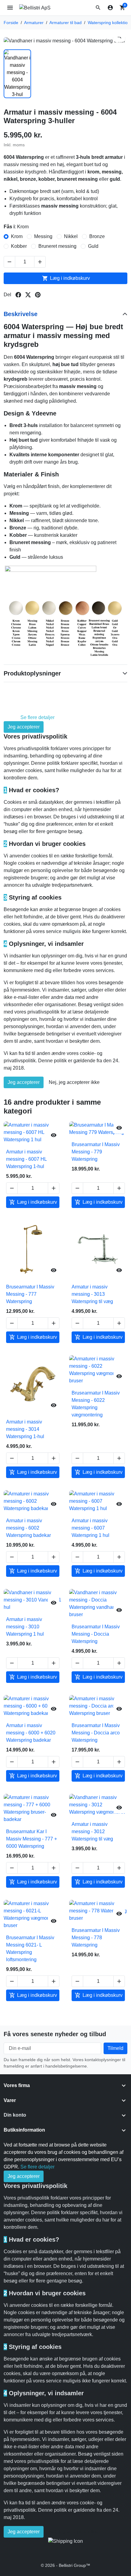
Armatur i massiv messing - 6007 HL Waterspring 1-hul (26, 1159)
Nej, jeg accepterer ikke (74, 1082)
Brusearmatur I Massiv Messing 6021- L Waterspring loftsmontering (30, 1949)
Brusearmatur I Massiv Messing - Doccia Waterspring (96, 1634)
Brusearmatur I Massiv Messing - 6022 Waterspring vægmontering (96, 1404)
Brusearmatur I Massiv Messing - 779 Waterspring (96, 1152)
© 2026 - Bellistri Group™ (65, 2565)
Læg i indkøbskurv (66, 278)
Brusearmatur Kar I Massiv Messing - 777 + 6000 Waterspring (32, 1839)
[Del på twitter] (28, 295)
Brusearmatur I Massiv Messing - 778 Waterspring (96, 1938)
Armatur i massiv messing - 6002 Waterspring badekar (28, 1528)
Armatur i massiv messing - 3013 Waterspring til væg (92, 1294)
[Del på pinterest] (38, 295)
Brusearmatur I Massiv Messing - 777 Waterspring (30, 1294)
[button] (98, 8)
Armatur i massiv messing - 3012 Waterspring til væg (92, 1831)
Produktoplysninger (32, 673)
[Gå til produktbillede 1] (17, 74)
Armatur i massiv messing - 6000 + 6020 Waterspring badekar (31, 1733)
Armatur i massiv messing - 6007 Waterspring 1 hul (90, 1528)
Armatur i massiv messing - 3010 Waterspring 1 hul (25, 1627)
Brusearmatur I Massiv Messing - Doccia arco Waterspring (96, 1733)
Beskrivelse (21, 314)
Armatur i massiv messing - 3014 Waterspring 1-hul (25, 1429)
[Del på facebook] (18, 295)
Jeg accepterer (24, 727)
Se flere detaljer (37, 717)
